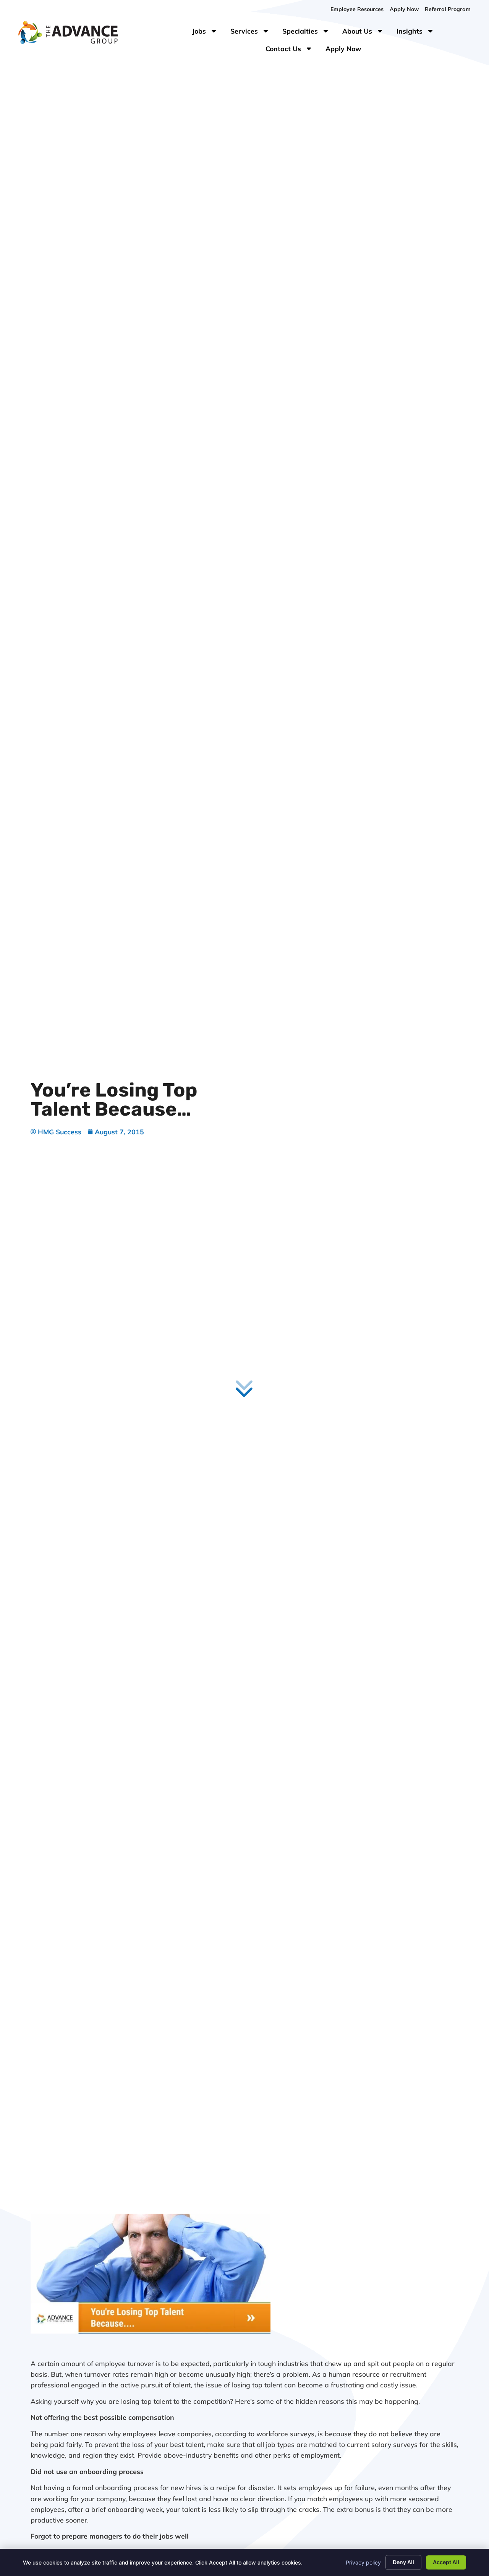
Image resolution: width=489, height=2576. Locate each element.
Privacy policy (363, 2562)
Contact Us (292, 50)
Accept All (446, 2562)
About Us (366, 33)
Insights (419, 33)
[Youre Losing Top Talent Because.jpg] (151, 2331)
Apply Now (347, 50)
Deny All (403, 2562)
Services (253, 33)
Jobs (206, 33)
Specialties (309, 33)
